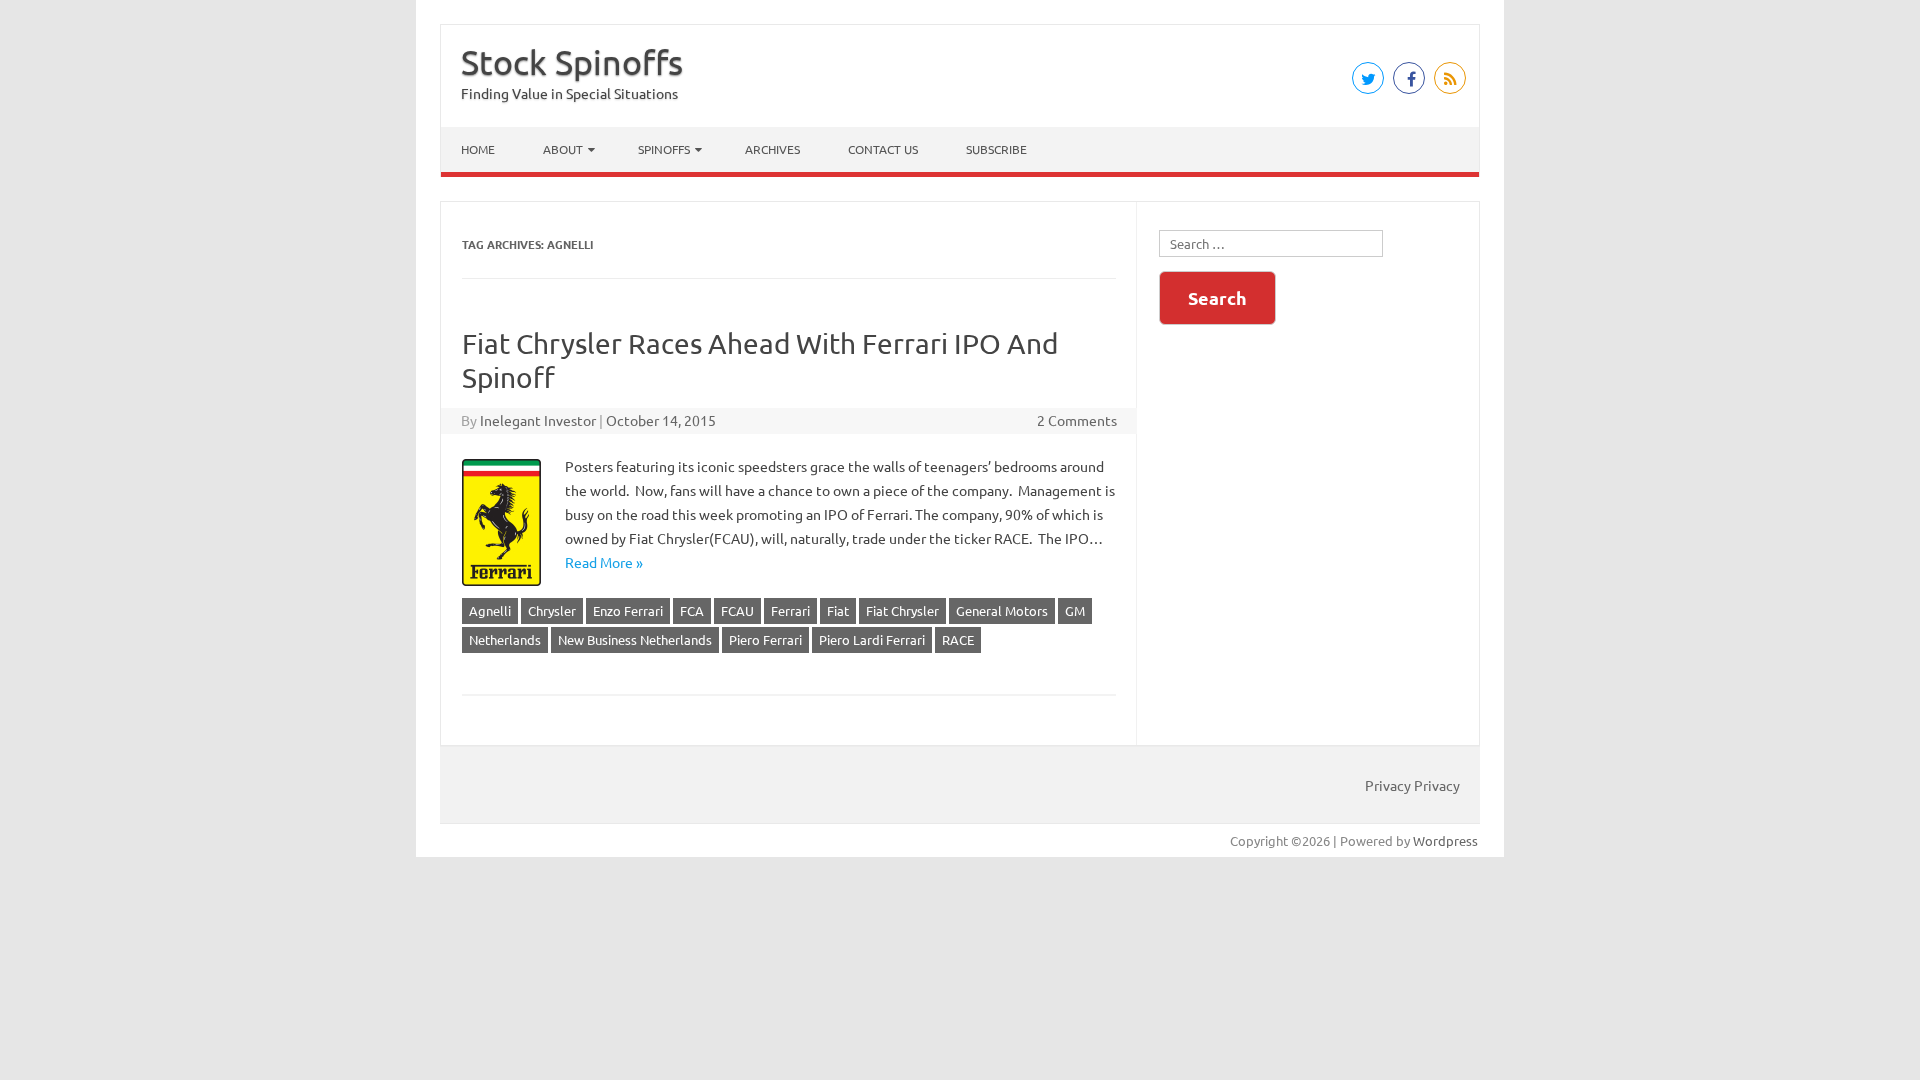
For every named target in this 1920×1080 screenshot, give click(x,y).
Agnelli (490, 610)
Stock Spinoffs (572, 62)
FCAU (737, 610)
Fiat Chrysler (902, 610)
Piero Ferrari (765, 639)
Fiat (838, 610)
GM (1075, 610)
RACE (958, 639)
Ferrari (790, 610)
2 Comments (1077, 420)
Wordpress (1445, 840)
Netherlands (505, 639)
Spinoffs (664, 149)
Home (478, 149)
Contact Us (883, 149)
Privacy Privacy (1412, 785)
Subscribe (996, 149)
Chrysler (552, 610)
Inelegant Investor (538, 420)
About (563, 149)
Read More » (604, 562)
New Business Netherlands (635, 639)
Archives (772, 149)
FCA (692, 610)
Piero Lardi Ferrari (872, 639)
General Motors (1002, 610)
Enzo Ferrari (628, 610)
